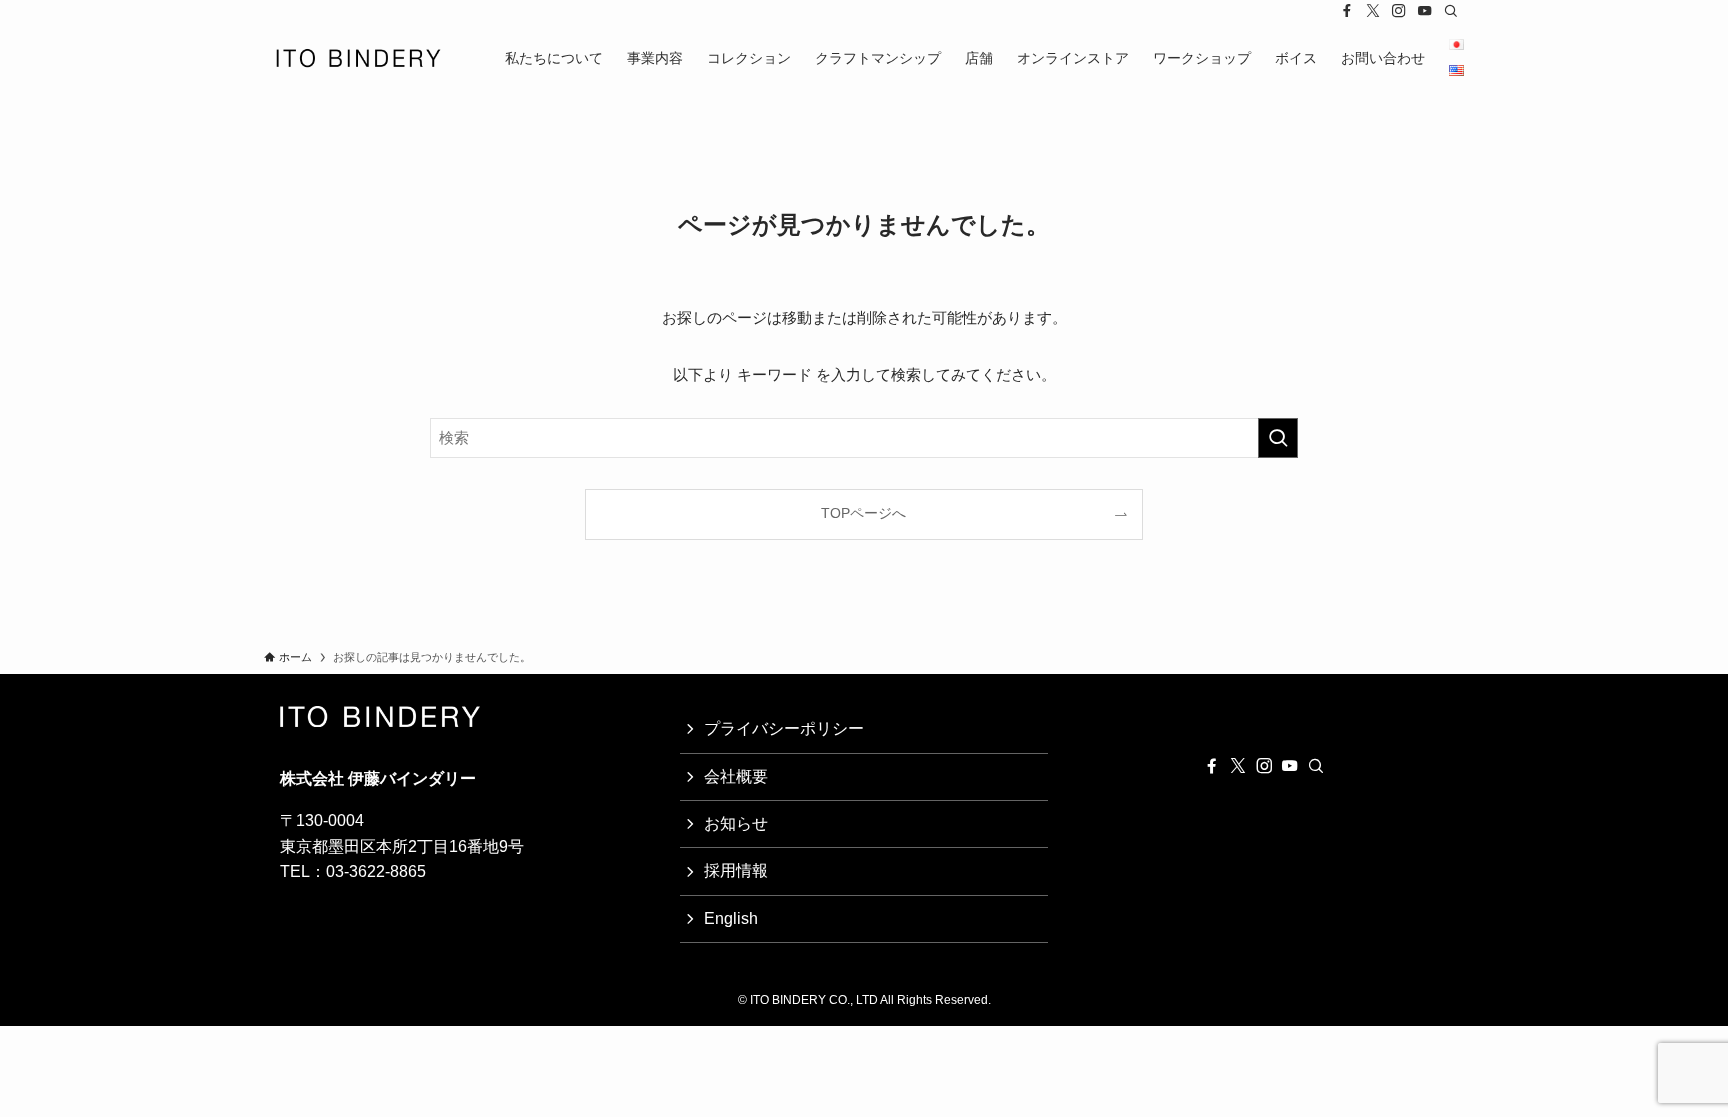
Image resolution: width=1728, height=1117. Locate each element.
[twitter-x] (1373, 11)
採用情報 (736, 870)
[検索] (1451, 11)
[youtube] (1425, 11)
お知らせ (736, 823)
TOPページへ (863, 513)
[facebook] (1347, 11)
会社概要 (736, 776)
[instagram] (1399, 11)
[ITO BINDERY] (358, 58)
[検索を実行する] (1278, 438)
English (731, 918)
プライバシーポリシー (784, 728)
